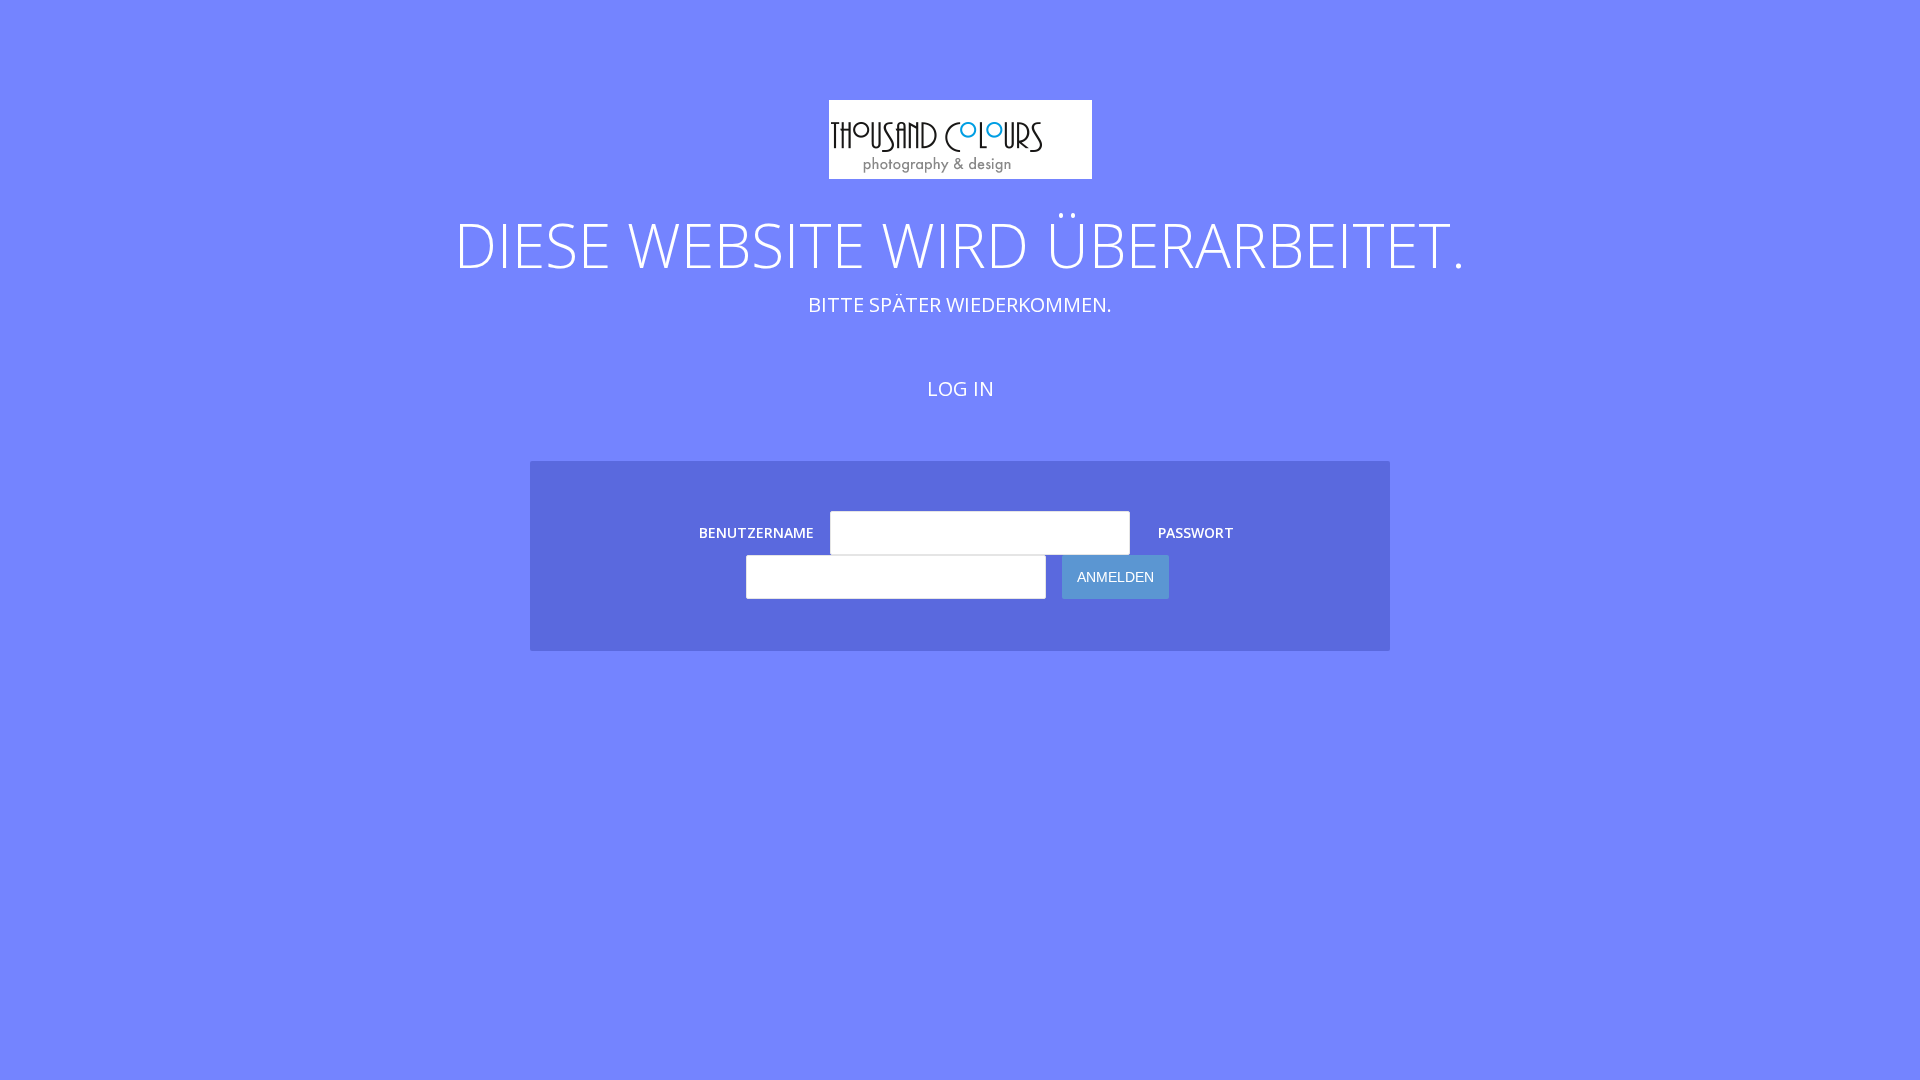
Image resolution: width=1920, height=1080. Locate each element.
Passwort (1196, 532)
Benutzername (756, 532)
